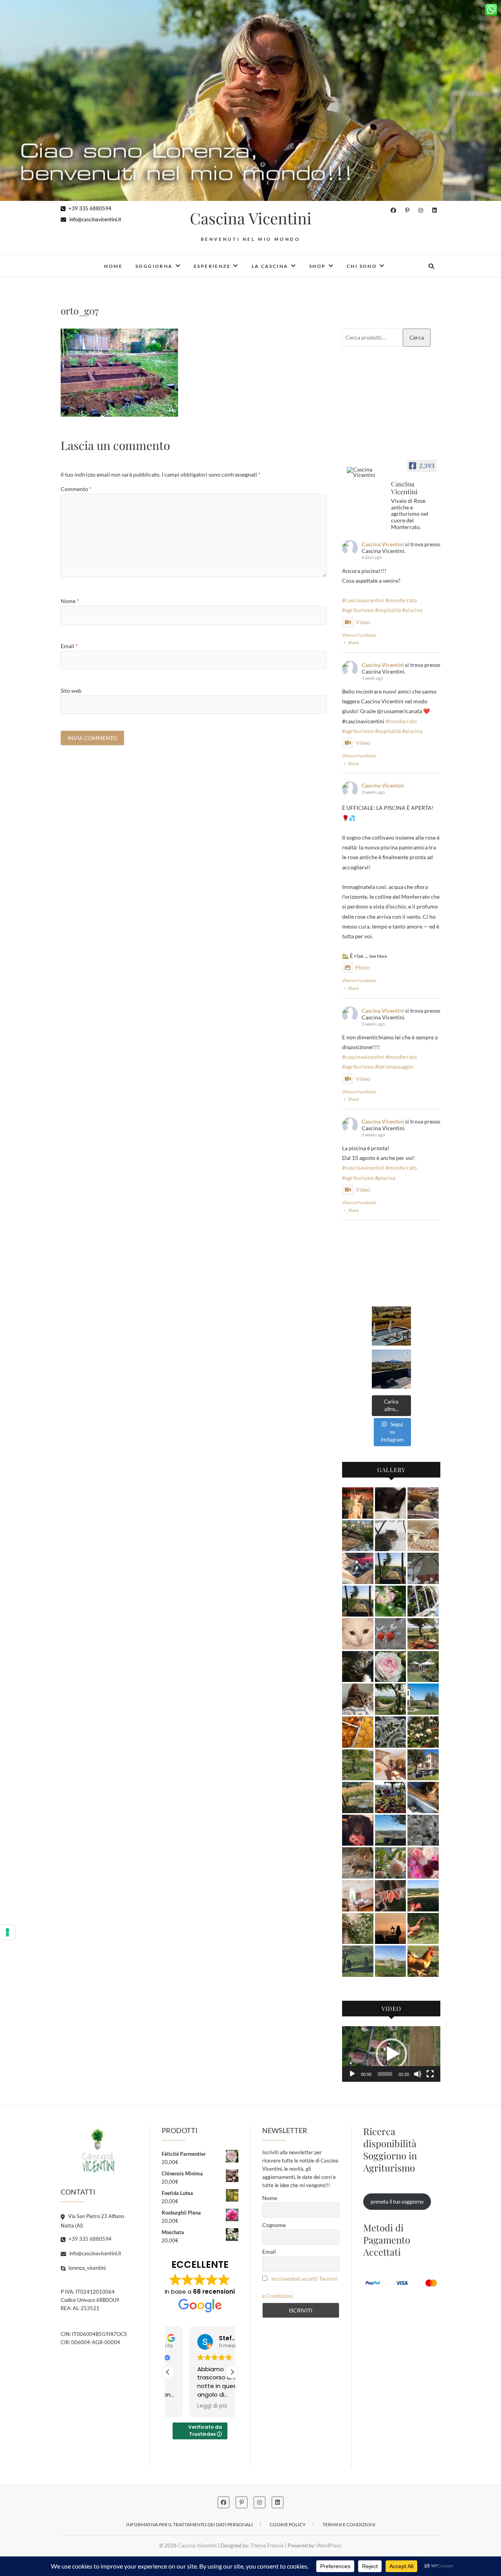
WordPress (329, 2545)
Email (69, 646)
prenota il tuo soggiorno (397, 2202)
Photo (362, 967)
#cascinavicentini (363, 600)
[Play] (352, 2074)
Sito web (71, 691)
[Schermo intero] (430, 2074)
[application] (391, 2054)
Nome (70, 601)
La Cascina (270, 266)
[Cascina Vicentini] (366, 472)
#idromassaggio (394, 1067)
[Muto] (418, 2074)
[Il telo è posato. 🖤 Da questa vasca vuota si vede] (391, 1369)
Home (113, 266)
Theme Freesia (267, 2545)
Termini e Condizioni (349, 2525)
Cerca (417, 337)
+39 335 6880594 (89, 208)
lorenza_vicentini (87, 2268)
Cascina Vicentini (251, 218)
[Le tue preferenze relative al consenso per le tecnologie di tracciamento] (7, 1932)
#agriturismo (358, 610)
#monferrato (401, 600)
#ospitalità (388, 610)
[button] (391, 2054)
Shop (318, 266)
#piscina (412, 610)
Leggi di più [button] (191, 2406)
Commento (76, 489)
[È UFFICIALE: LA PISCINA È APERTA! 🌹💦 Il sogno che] (391, 1326)
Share (353, 642)
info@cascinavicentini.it (95, 219)
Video (363, 622)
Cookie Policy (288, 2525)
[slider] (385, 2074)
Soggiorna (154, 266)
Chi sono (362, 266)
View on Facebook (359, 635)
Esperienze (212, 266)
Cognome (274, 2225)
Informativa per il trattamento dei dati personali (189, 2525)
